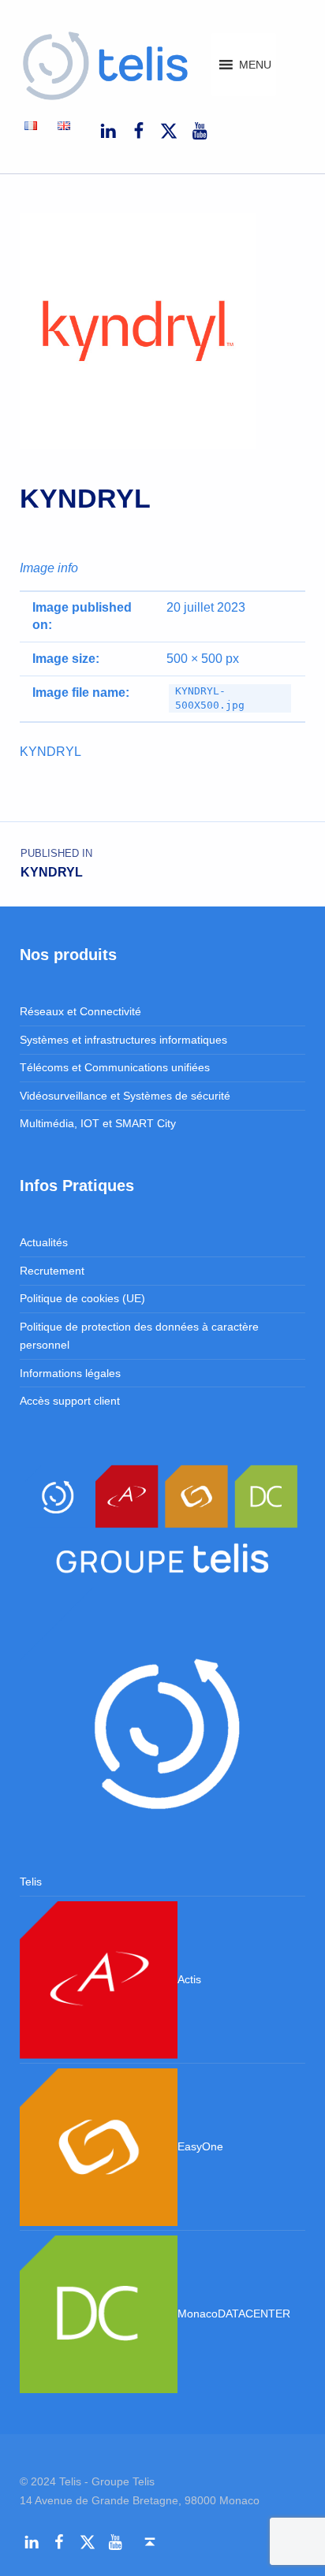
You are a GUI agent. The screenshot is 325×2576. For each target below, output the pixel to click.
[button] (255, 65)
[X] (169, 131)
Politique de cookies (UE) (82, 1298)
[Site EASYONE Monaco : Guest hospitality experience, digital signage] (99, 2146)
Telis (31, 1882)
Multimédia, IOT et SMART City (98, 1123)
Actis (189, 1979)
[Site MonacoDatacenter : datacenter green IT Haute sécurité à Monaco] (99, 2314)
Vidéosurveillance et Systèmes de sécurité (125, 1096)
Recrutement (52, 1271)
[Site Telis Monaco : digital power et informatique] (163, 1729)
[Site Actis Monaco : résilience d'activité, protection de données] (99, 1979)
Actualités (44, 1242)
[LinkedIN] (108, 131)
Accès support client (70, 1401)
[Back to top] (149, 2542)
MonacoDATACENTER (234, 2314)
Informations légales (70, 1373)
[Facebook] (138, 131)
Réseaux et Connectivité (80, 1011)
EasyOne (200, 2146)
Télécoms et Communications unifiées (115, 1067)
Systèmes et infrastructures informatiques (123, 1040)
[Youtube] (200, 131)
